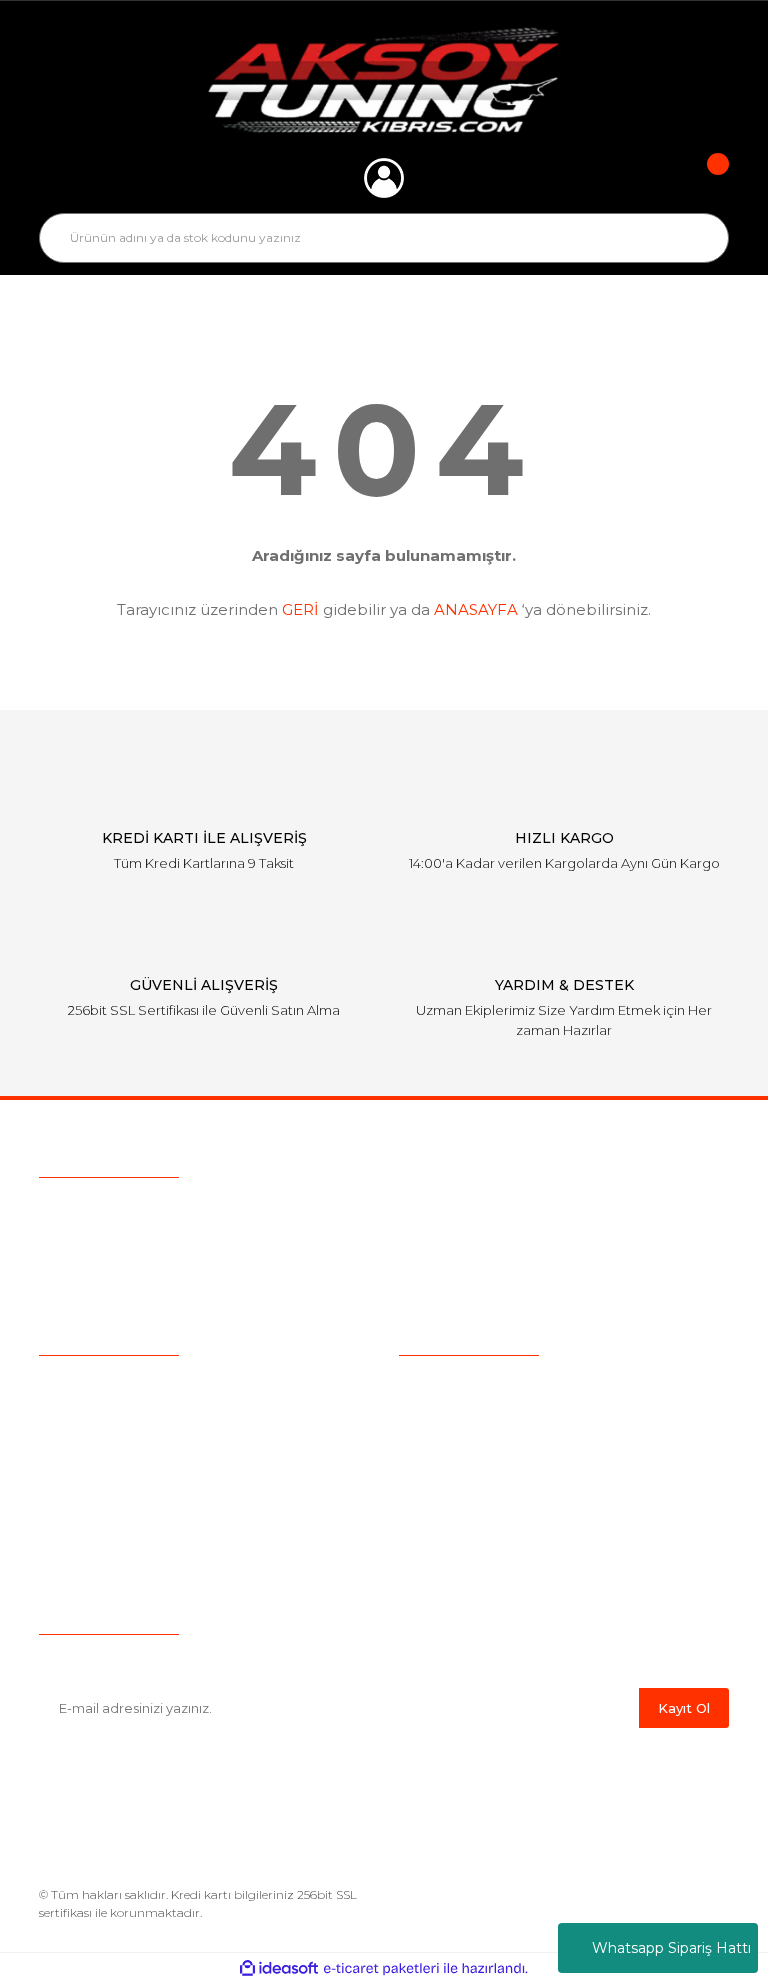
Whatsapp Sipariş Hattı (671, 1948)
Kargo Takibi (82, 1477)
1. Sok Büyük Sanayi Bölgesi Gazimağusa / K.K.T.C (258, 1287)
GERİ (300, 609)
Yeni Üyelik (76, 1508)
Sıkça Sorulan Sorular (112, 1446)
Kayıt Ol (684, 1708)
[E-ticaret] (381, 1968)
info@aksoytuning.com (166, 1249)
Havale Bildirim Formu (476, 1570)
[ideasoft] (279, 1968)
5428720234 (152, 1211)
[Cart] (704, 178)
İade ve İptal (441, 1477)
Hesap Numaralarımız (474, 1539)
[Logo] (384, 80)
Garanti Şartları (448, 1508)
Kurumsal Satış (90, 1415)
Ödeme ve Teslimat (466, 1415)
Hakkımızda (79, 1384)
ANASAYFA (476, 609)
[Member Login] (384, 178)
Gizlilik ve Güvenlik (461, 1446)
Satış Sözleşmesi (456, 1384)
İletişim (63, 1539)
